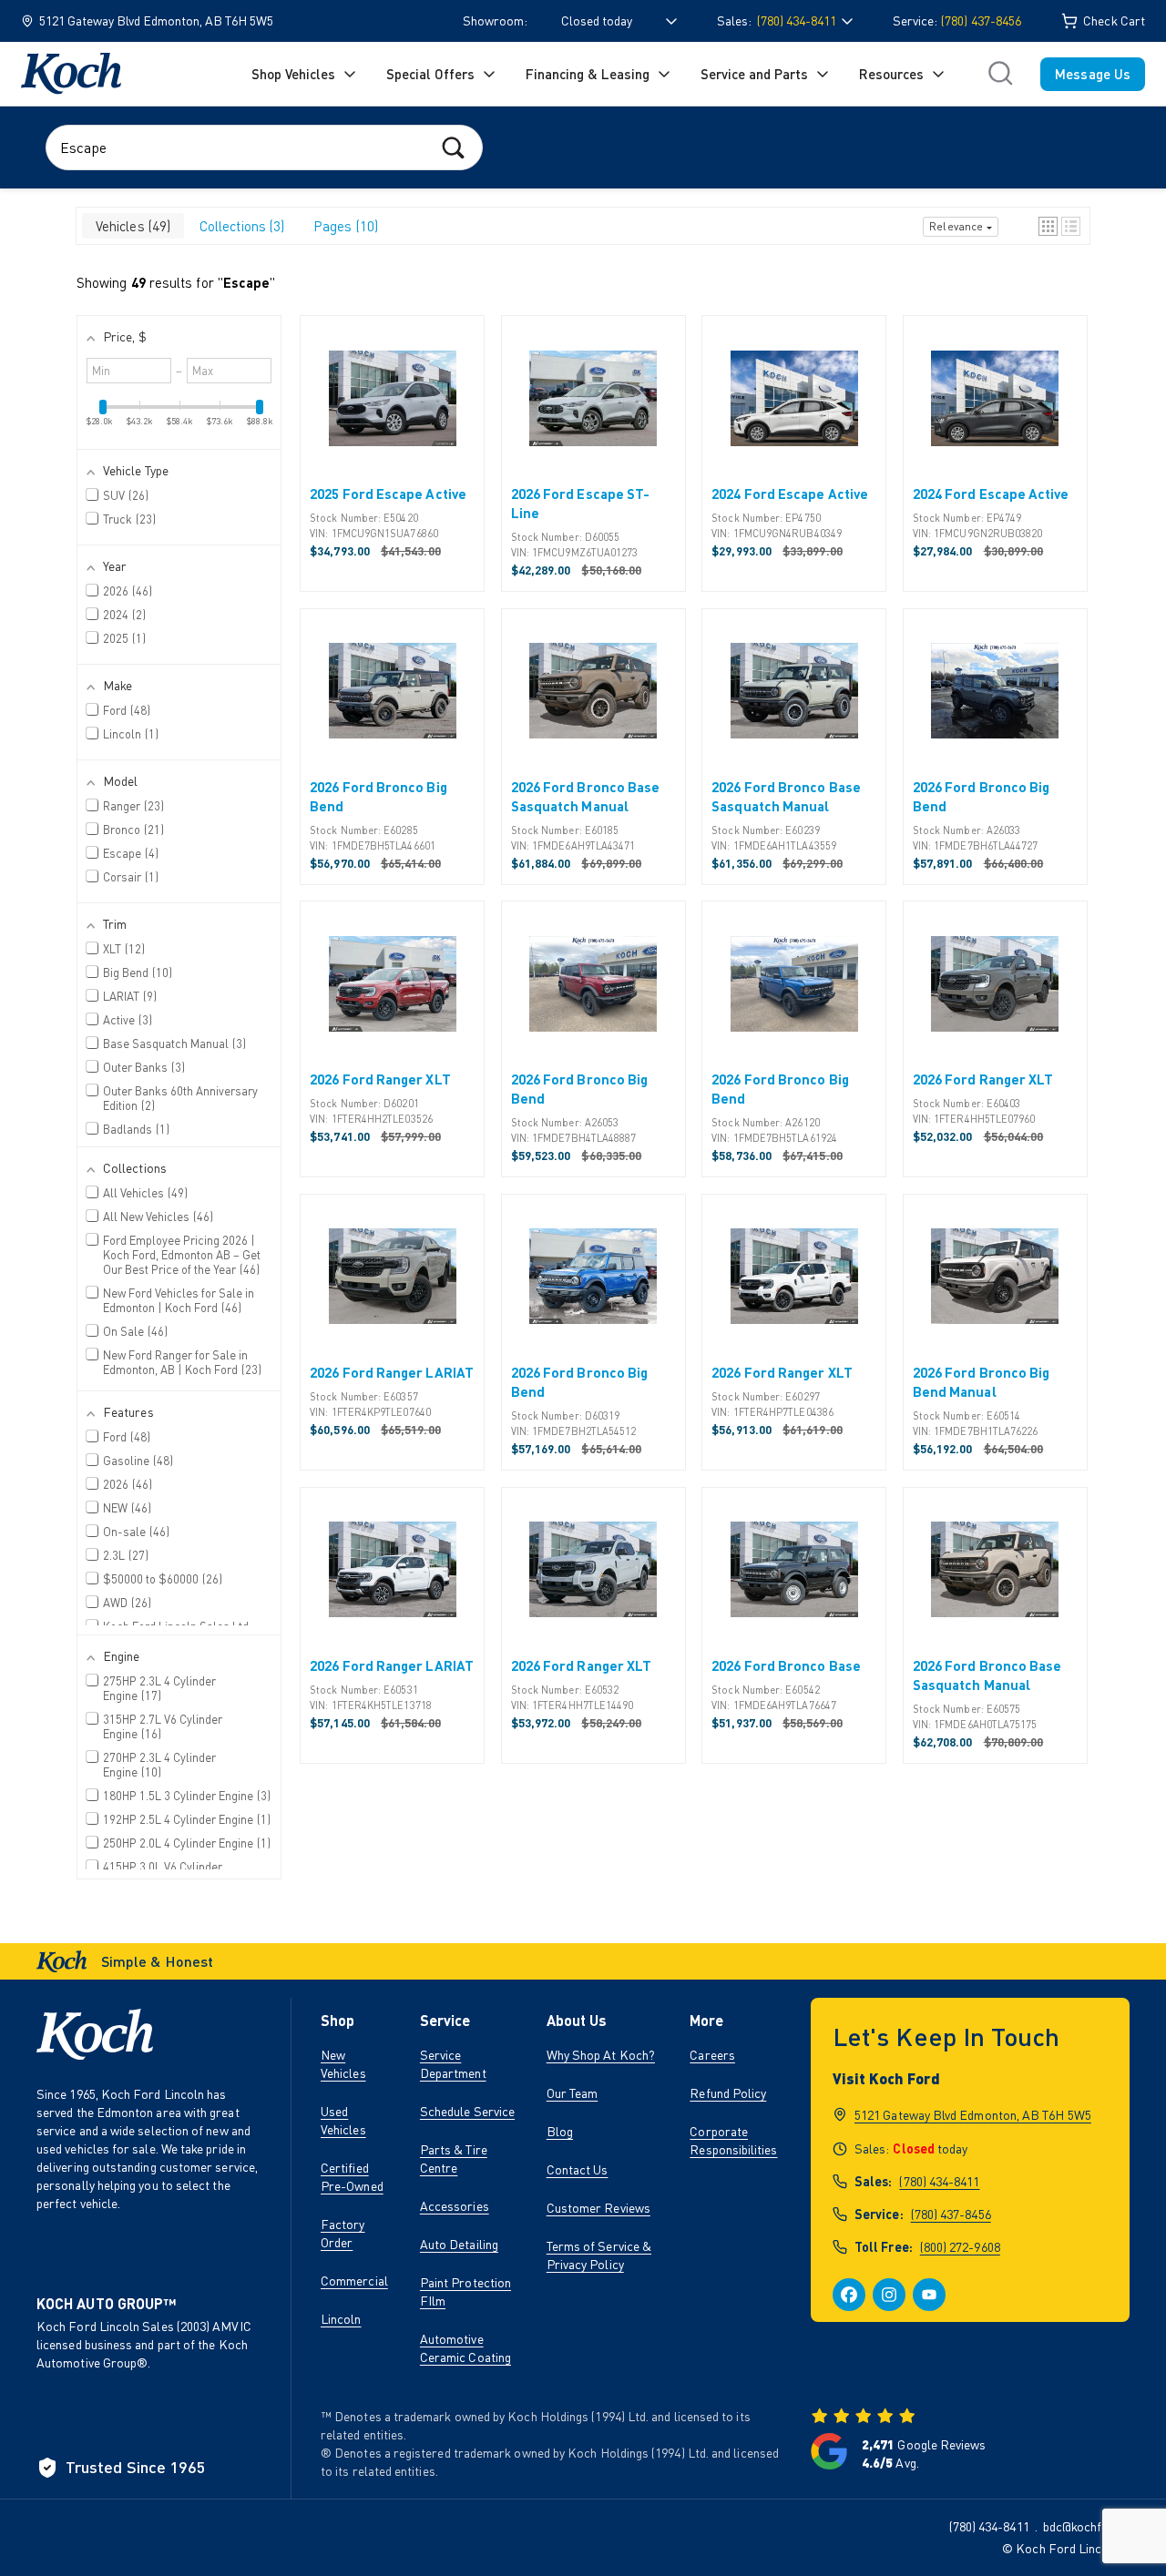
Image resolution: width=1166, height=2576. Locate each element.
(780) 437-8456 (981, 20)
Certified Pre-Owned (352, 2177)
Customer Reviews (598, 2208)
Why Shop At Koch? (601, 2055)
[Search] (453, 147)
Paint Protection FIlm (465, 2291)
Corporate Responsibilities (733, 2140)
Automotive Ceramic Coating (465, 2348)
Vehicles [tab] (131, 226)
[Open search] (1000, 74)
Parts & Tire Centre (454, 2159)
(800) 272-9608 (960, 2247)
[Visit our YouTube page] (929, 2295)
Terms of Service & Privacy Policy (599, 2255)
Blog (560, 2131)
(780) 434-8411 (939, 2181)
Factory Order (343, 2233)
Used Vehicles (343, 2120)
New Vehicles (343, 2064)
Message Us (1093, 74)
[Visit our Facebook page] (849, 2295)
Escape (246, 282)
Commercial (354, 2281)
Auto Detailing (459, 2244)
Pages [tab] (344, 226)
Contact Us (578, 2169)
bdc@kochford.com (1095, 2526)
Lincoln (341, 2319)
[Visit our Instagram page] (889, 2295)
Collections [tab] (240, 226)
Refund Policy (728, 2093)
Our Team (573, 2093)
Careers (712, 2055)
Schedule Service (467, 2111)
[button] (1048, 226)
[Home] (71, 74)
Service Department (453, 2064)
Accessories (455, 2206)
